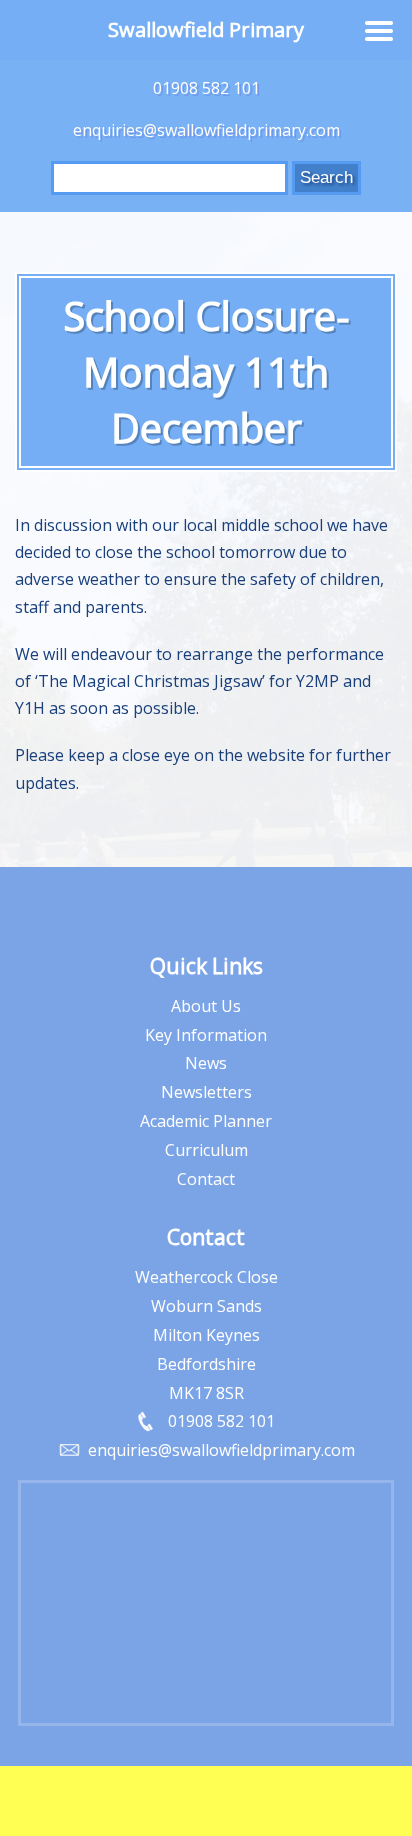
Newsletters (206, 1092)
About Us (206, 1006)
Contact (206, 1179)
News (206, 1063)
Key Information (206, 1035)
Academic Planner (206, 1121)
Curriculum (206, 1150)
